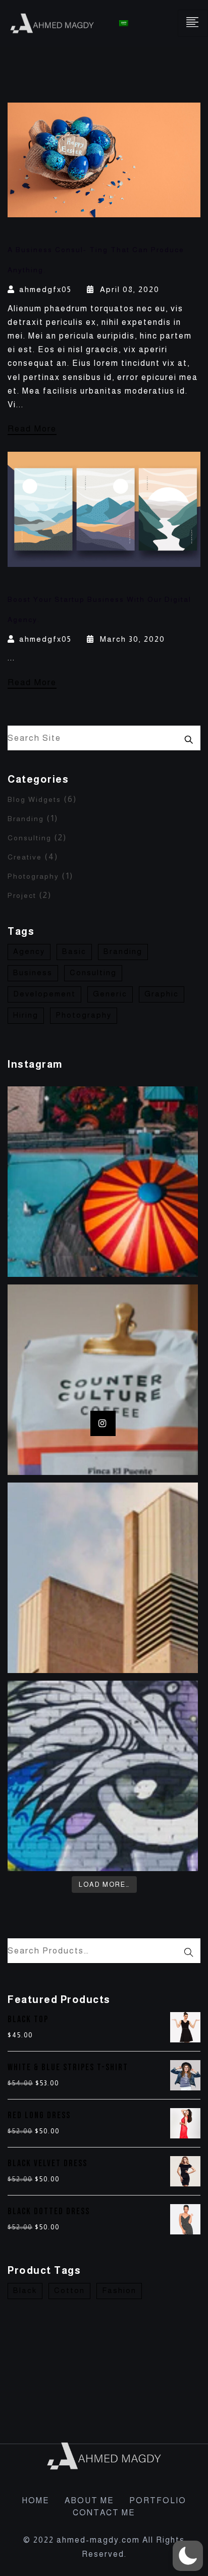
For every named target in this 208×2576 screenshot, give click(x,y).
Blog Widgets (34, 799)
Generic (110, 994)
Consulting (30, 838)
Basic (74, 951)
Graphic (162, 994)
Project (22, 895)
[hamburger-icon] (193, 23)
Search (189, 738)
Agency (29, 951)
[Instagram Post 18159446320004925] (103, 1578)
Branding (26, 819)
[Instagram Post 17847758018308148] (103, 1776)
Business (33, 972)
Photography (33, 876)
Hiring (26, 1015)
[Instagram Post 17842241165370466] (103, 1182)
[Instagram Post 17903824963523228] (103, 1380)
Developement (44, 994)
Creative (25, 857)
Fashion (119, 2290)
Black (25, 2290)
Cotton (69, 2290)
